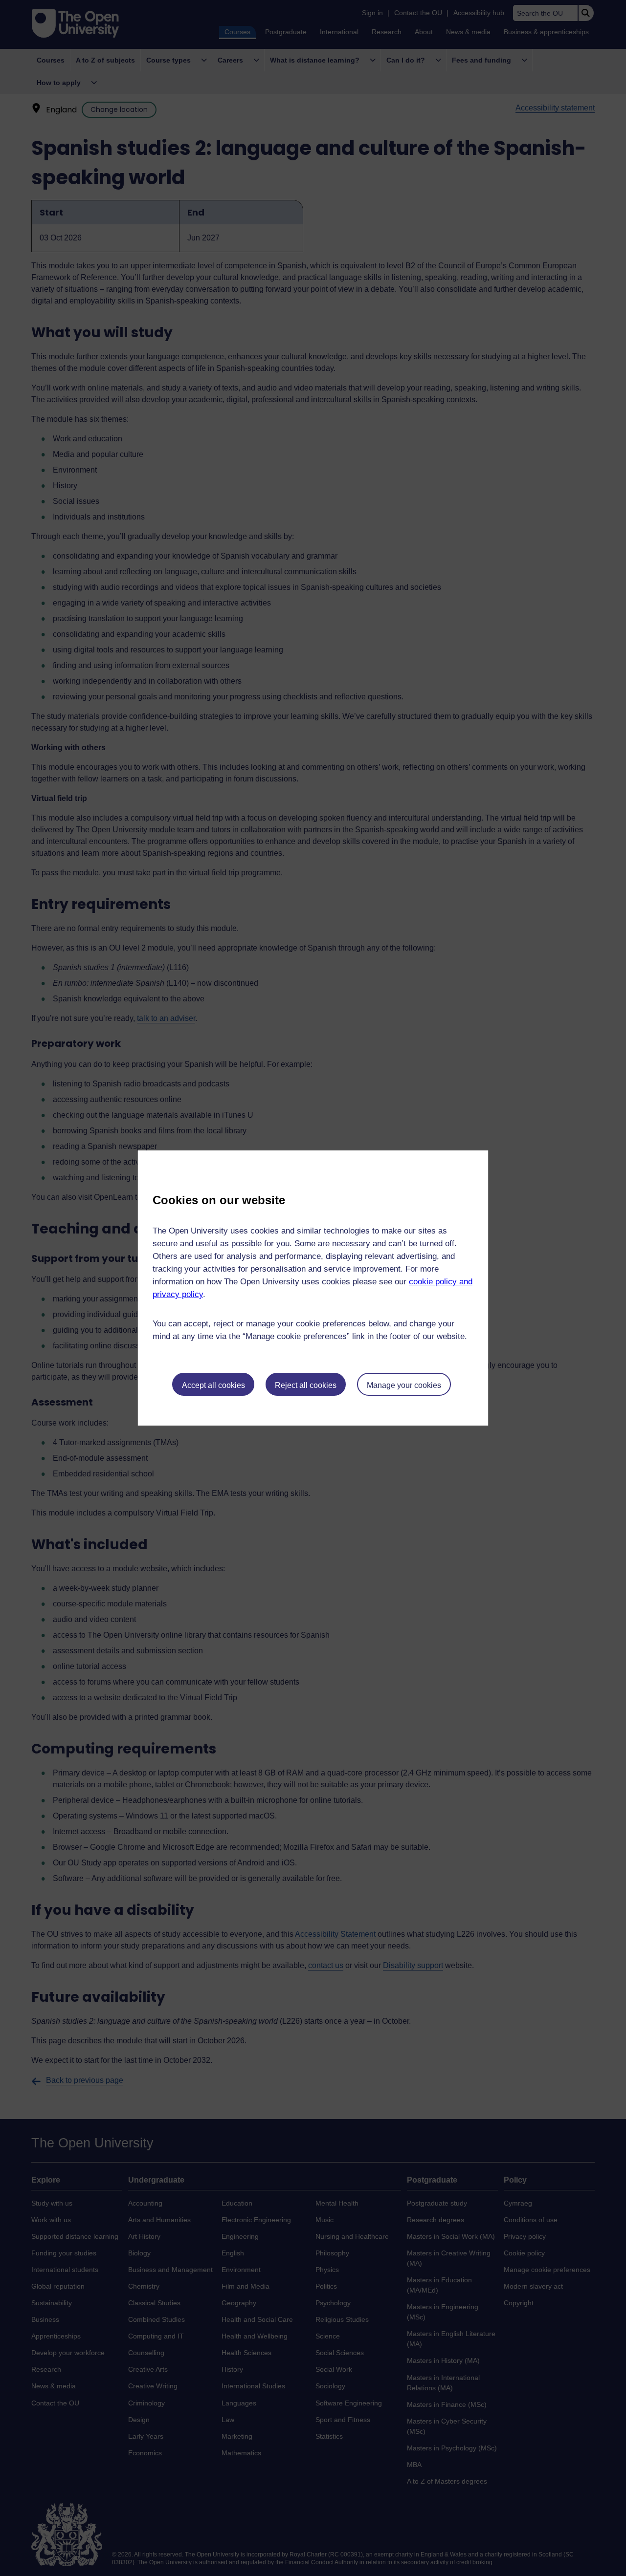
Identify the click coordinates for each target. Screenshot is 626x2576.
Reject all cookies (306, 1385)
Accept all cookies (213, 1385)
